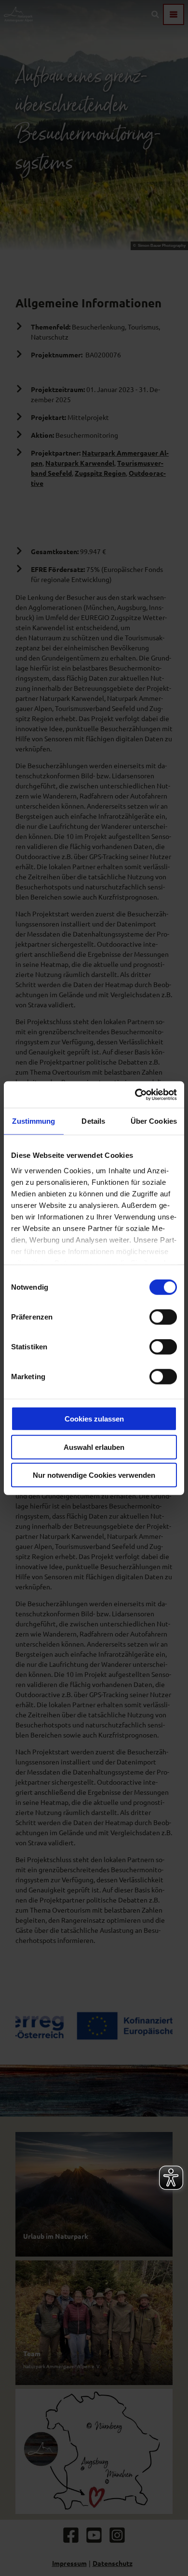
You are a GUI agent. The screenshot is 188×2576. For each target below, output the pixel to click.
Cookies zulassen (94, 1419)
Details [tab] (93, 1121)
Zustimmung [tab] (34, 1121)
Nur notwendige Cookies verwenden (94, 1475)
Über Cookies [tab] (154, 1121)
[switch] (163, 1317)
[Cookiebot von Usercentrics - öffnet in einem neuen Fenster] (135, 1094)
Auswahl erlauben (94, 1447)
